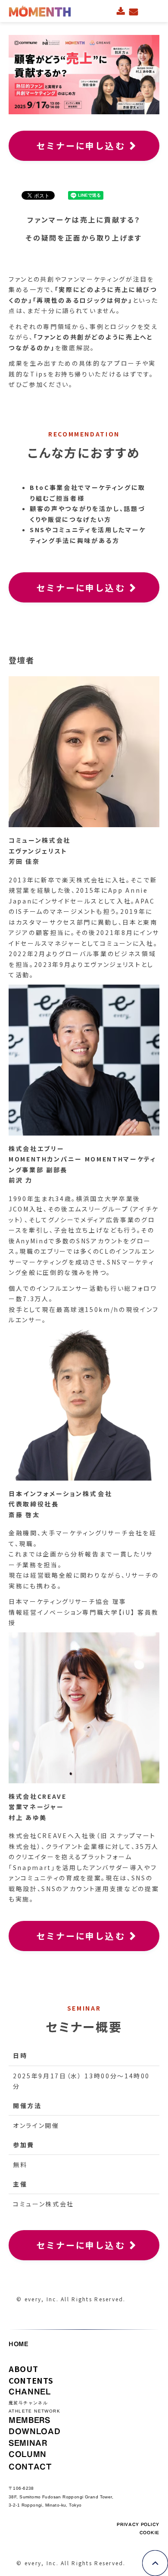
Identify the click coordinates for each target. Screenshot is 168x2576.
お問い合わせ (134, 11)
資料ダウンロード (121, 11)
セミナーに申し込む (81, 146)
